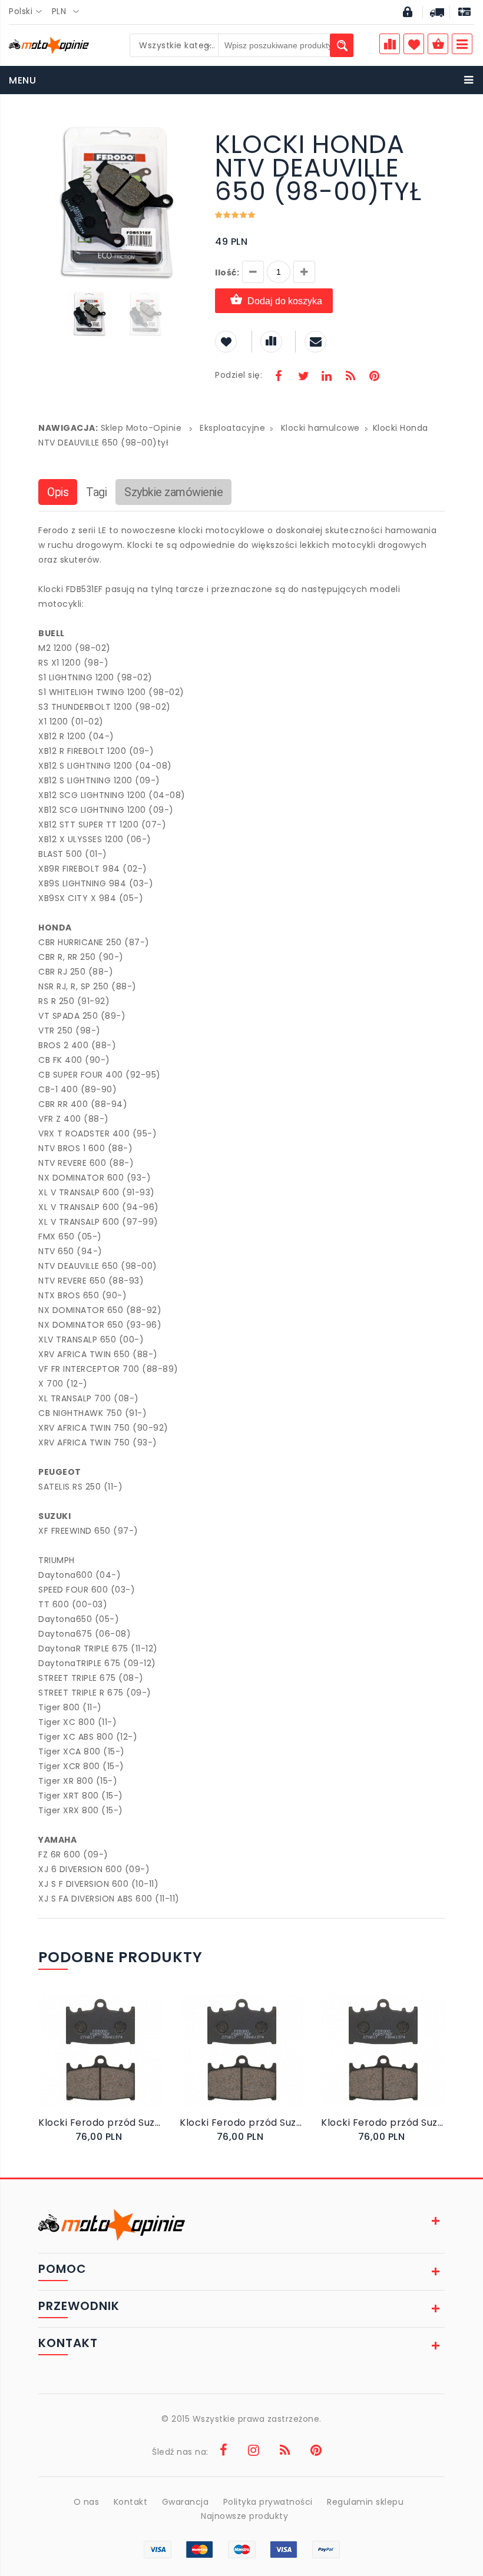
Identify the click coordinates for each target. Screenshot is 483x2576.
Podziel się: (239, 375)
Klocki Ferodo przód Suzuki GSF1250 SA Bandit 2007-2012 (100, 2123)
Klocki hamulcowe (320, 428)
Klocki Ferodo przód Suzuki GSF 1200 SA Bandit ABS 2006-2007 (241, 2123)
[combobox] (29, 12)
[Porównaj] (125, 2063)
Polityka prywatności (268, 2502)
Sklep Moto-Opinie (141, 428)
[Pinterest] (374, 377)
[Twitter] (303, 377)
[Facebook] (279, 377)
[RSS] (350, 377)
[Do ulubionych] (113, 2063)
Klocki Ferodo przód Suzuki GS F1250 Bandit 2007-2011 (383, 2123)
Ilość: (227, 272)
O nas (87, 2502)
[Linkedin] (326, 377)
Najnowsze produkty (244, 2516)
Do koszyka (92, 2063)
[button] (187, 134)
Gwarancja (186, 2502)
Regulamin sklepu (365, 2502)
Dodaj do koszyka (285, 301)
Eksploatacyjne (232, 428)
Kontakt (131, 2502)
